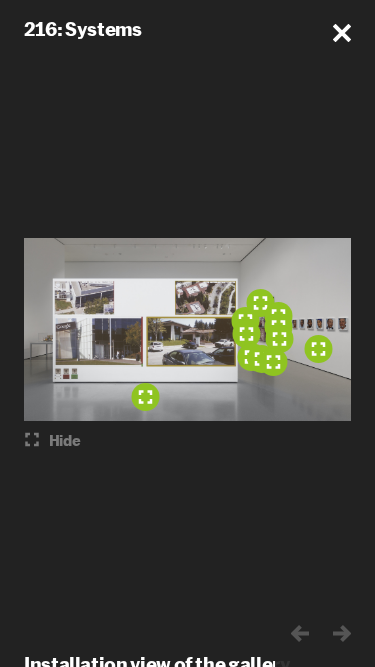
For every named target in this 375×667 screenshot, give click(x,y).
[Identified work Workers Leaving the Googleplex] (145, 397)
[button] (342, 33)
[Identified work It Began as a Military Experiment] (318, 349)
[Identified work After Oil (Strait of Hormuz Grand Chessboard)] (246, 334)
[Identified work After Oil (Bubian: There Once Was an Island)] (273, 362)
